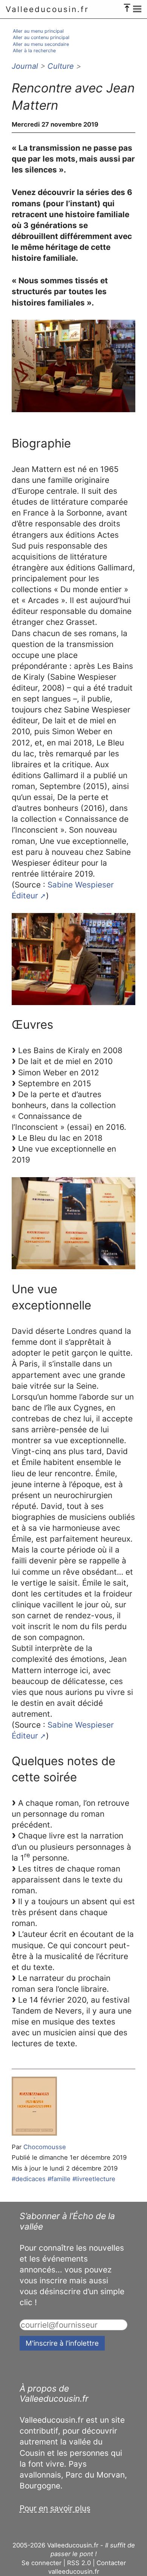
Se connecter (41, 2563)
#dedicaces (29, 2179)
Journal (25, 66)
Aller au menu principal (38, 31)
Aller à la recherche (34, 51)
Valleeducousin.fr (47, 9)
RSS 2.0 (79, 2563)
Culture (61, 66)
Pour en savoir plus (55, 2508)
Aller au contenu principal (41, 37)
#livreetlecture (94, 2179)
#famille (59, 2179)
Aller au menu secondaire (41, 44)
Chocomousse (45, 2147)
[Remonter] (127, 6)
